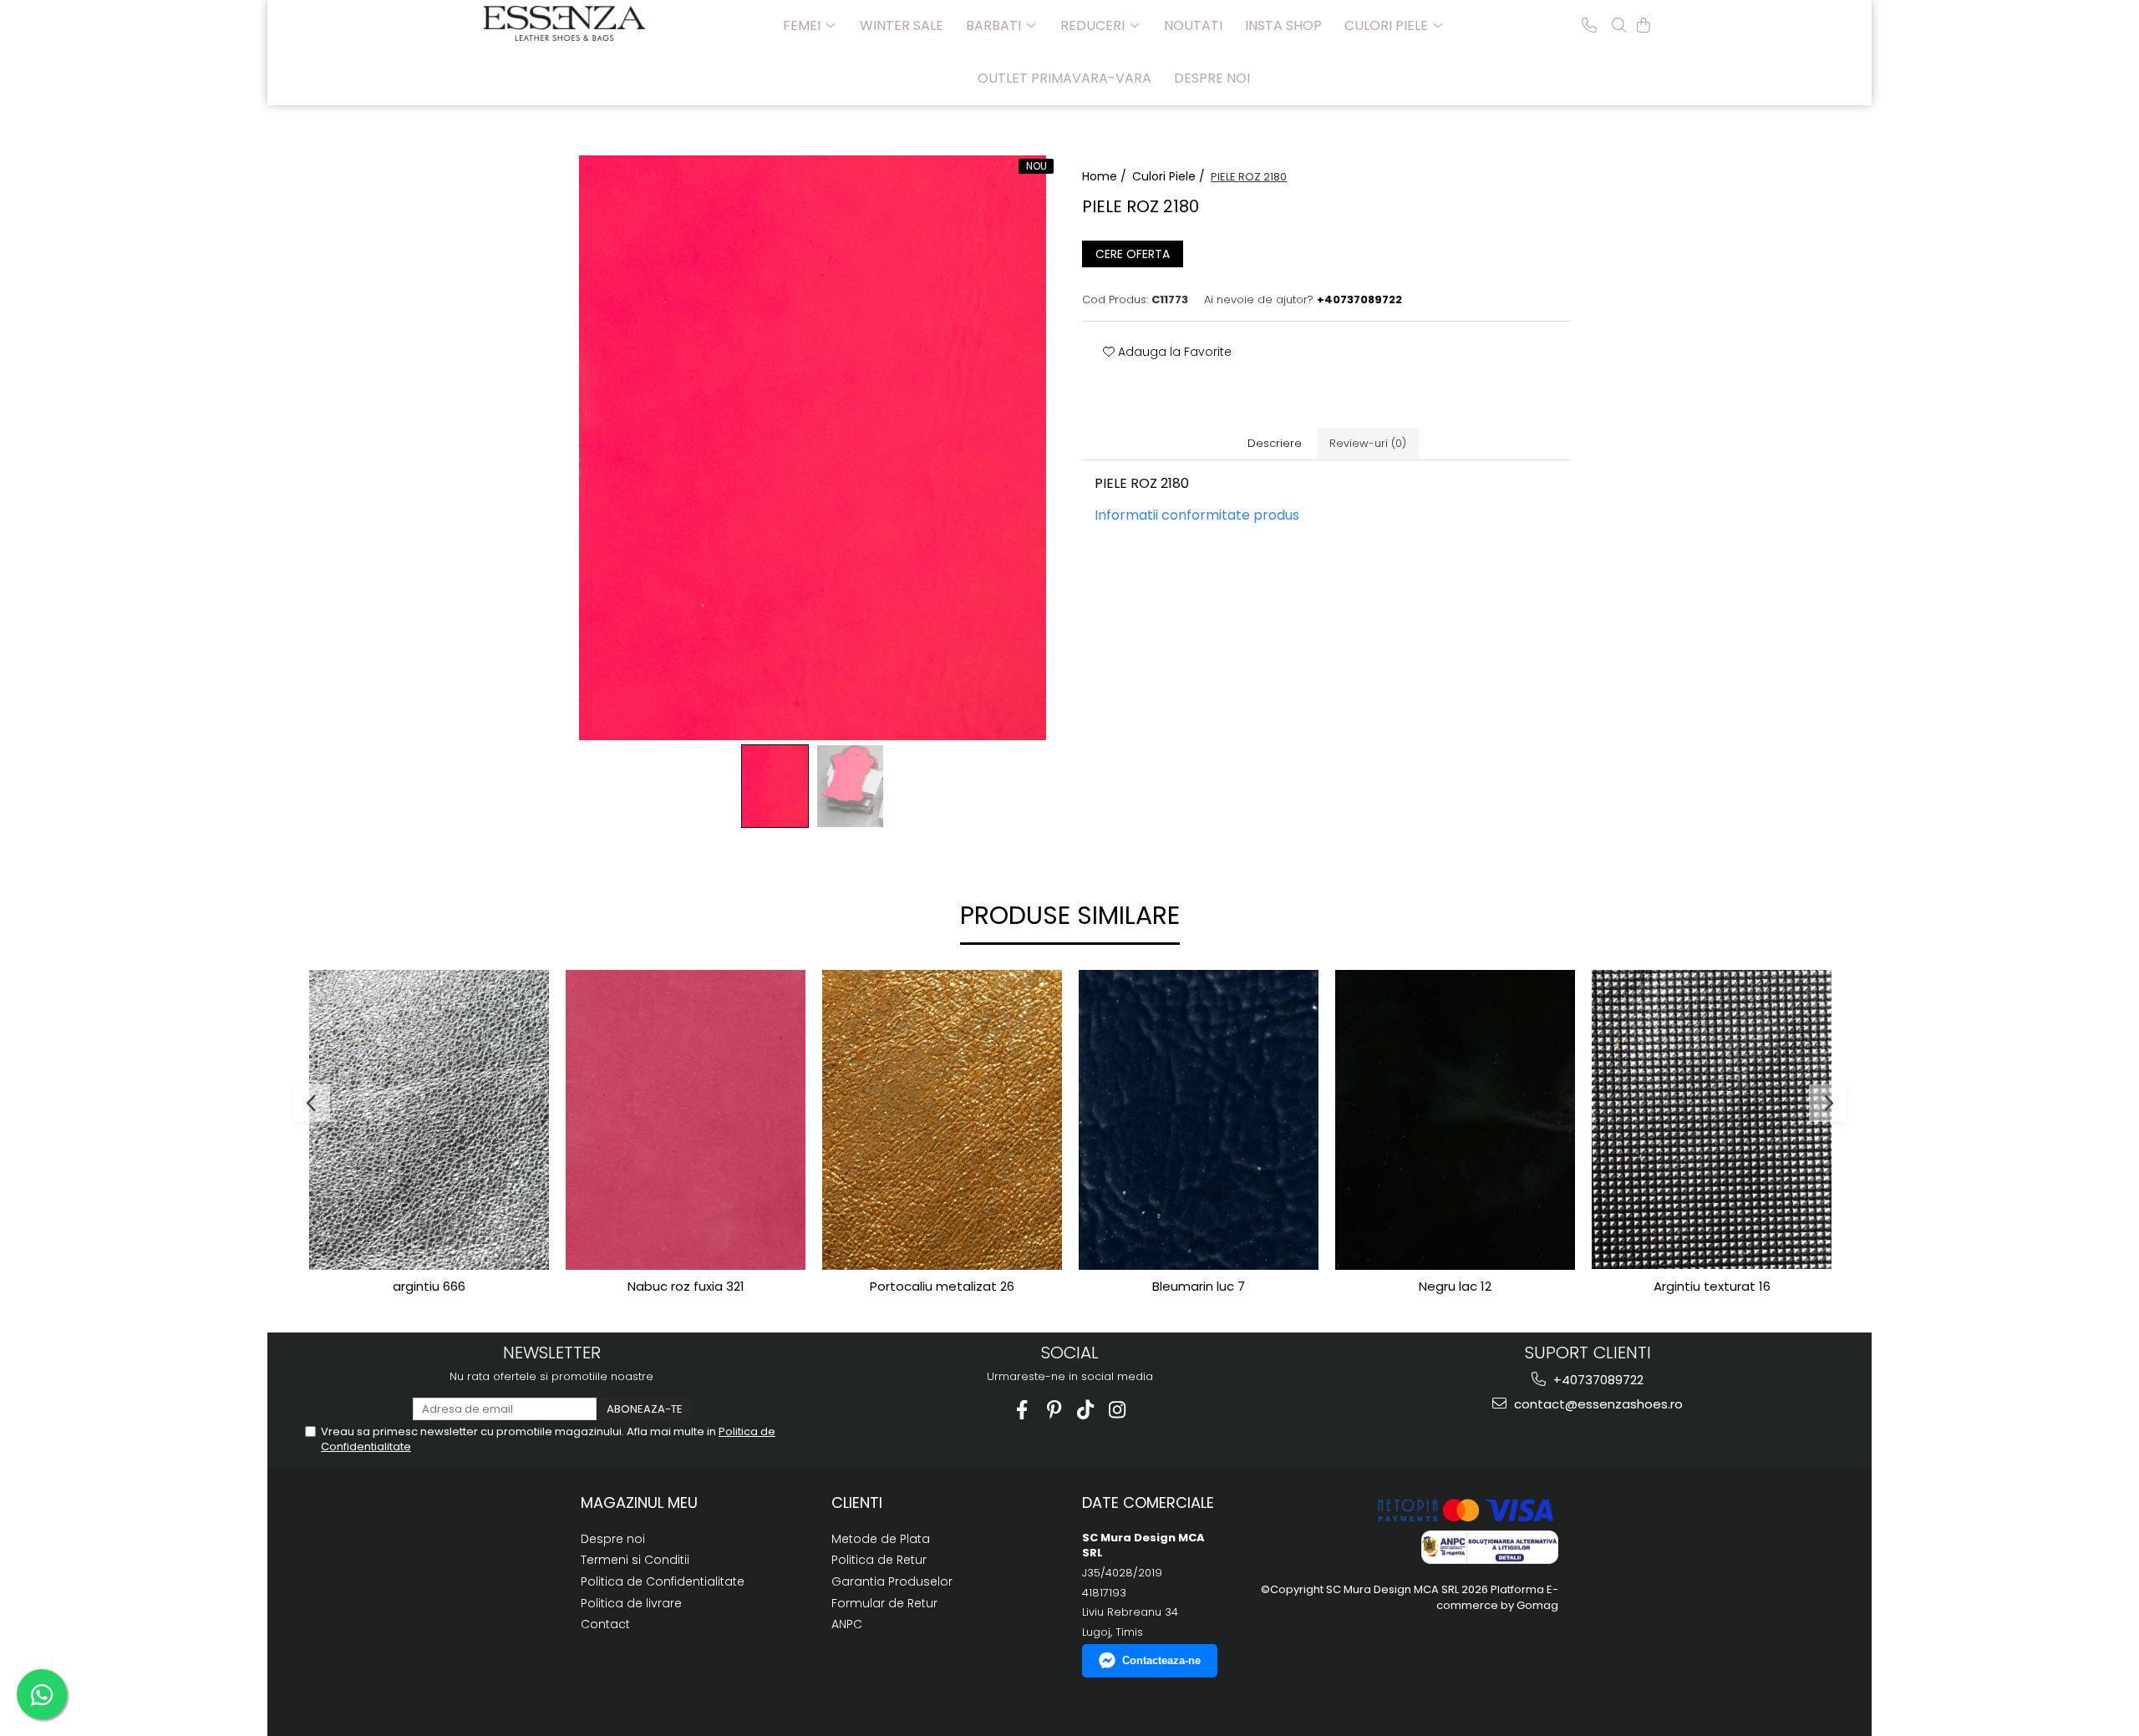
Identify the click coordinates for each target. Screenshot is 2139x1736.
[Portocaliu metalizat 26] (942, 1120)
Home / (1106, 176)
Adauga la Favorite (1173, 352)
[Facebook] (1022, 1410)
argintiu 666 (429, 1287)
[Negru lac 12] (1455, 1120)
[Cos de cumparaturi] (1644, 25)
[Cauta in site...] (1619, 25)
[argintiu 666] (429, 1120)
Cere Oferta (1133, 254)
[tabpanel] (813, 448)
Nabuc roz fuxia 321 (686, 1287)
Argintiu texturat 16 (1712, 1287)
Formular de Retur (884, 1603)
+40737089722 (1597, 1380)
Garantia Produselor (892, 1581)
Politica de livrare (631, 1603)
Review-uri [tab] (1368, 443)
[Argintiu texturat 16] (1712, 1119)
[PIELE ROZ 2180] (813, 448)
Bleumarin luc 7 (1199, 1287)
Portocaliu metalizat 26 (942, 1287)
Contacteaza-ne (1161, 1660)
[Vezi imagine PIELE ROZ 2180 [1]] (851, 786)
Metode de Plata (881, 1539)
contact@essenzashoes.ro (1597, 1404)
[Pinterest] (1054, 1410)
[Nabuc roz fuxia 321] (686, 1120)
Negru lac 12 (1455, 1287)
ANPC (847, 1624)
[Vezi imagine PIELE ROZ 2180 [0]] (775, 786)
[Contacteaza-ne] (1589, 25)
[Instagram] (1118, 1410)
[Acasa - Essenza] (567, 23)
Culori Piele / (1170, 176)
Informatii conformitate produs (1197, 515)
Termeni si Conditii (635, 1560)
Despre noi (1212, 78)
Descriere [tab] (1275, 443)
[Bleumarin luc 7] (1199, 1120)
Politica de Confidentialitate (663, 1581)
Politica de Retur (879, 1560)
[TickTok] (1086, 1410)
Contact (605, 1624)
